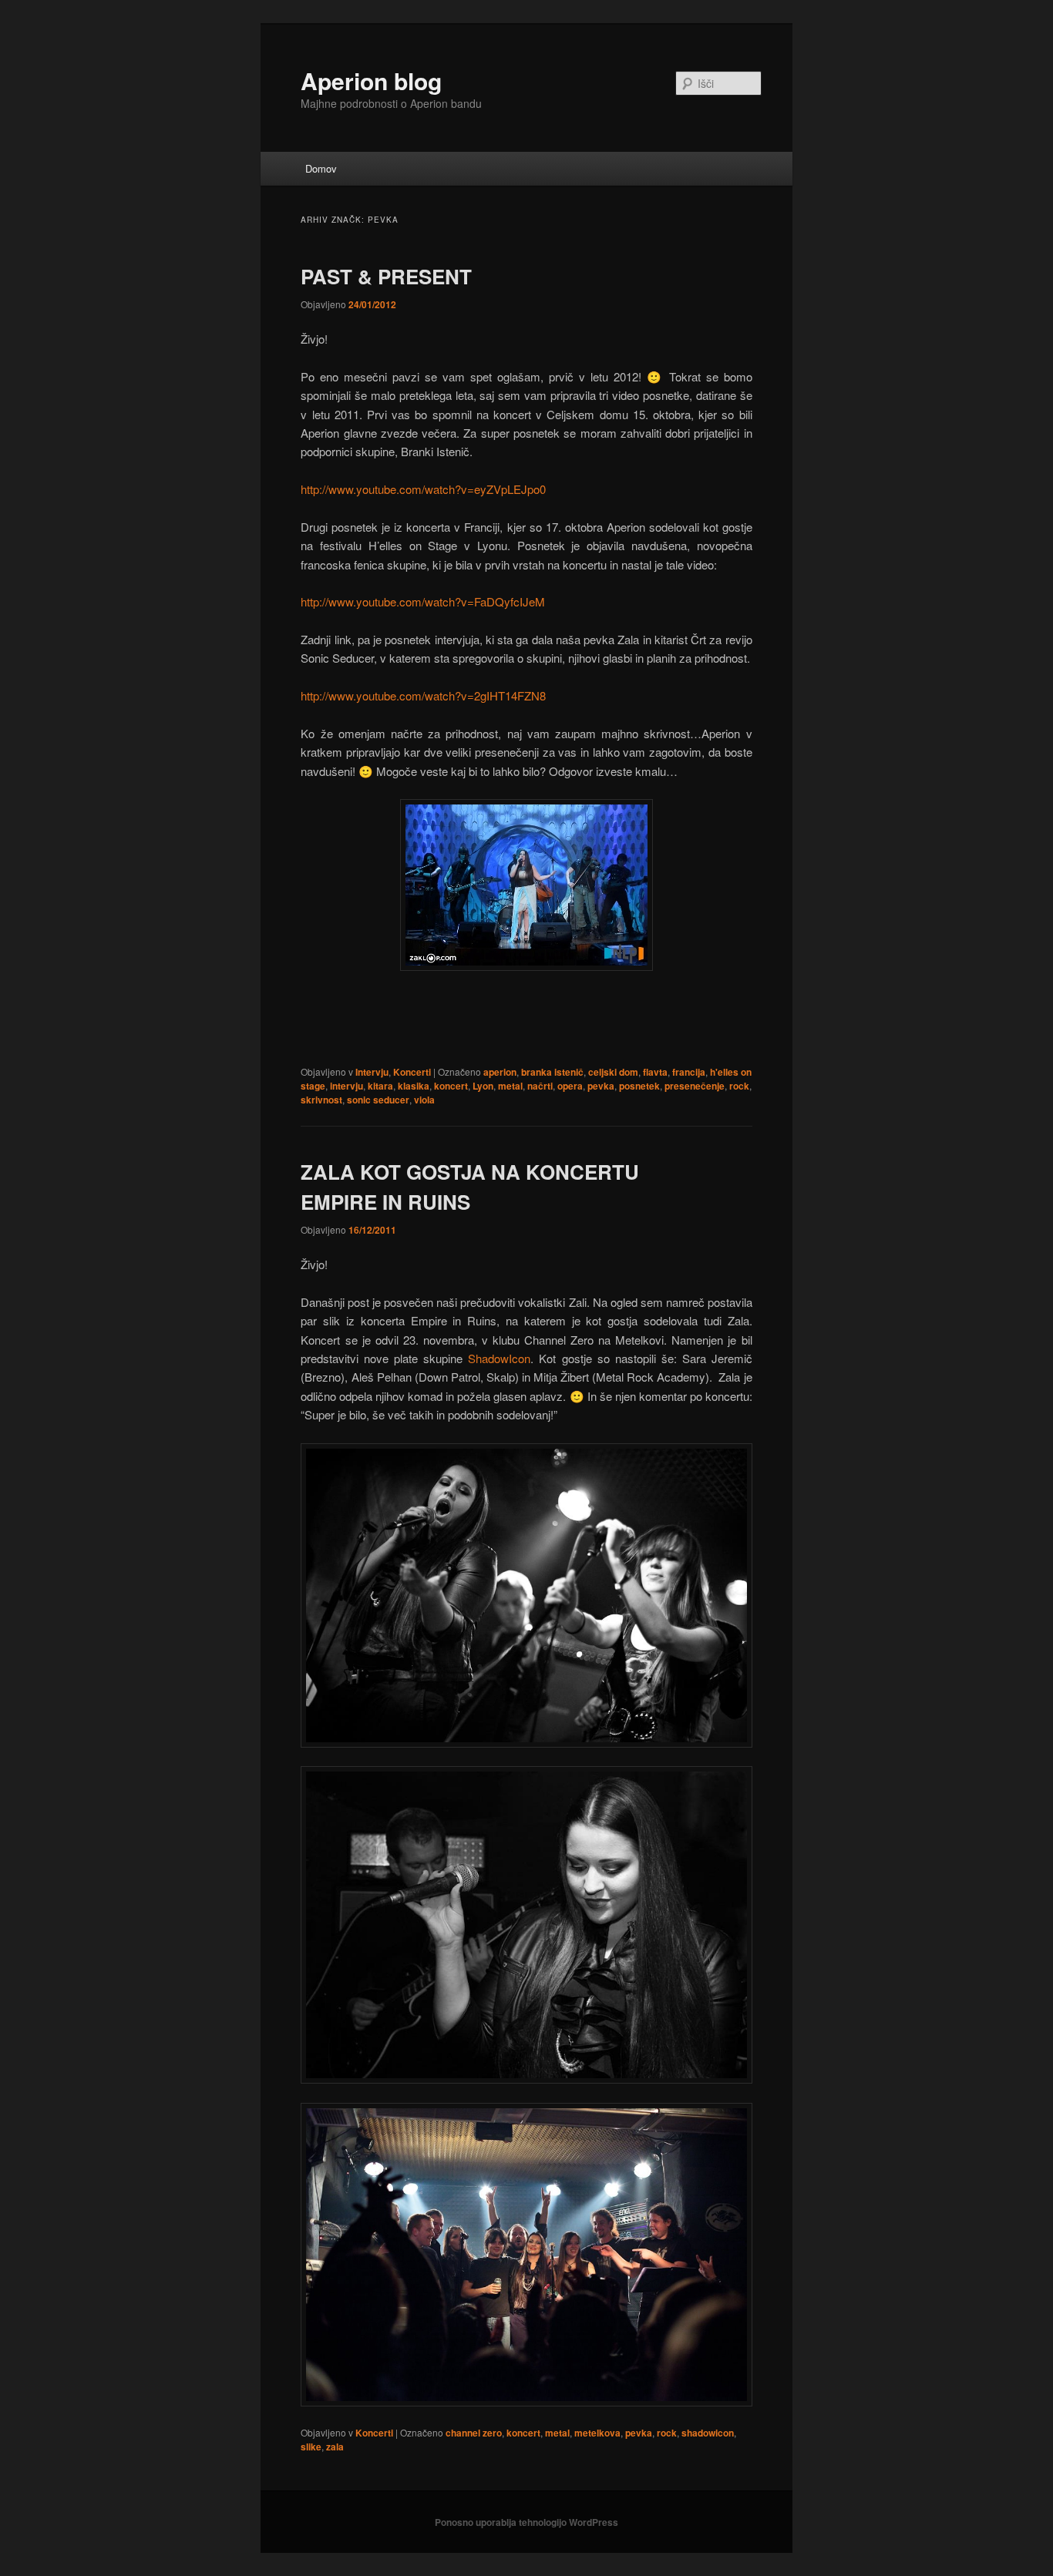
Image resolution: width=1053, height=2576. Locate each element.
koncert (451, 1086)
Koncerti (412, 1072)
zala (335, 2447)
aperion (500, 1072)
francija (689, 1072)
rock (739, 1086)
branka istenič (552, 1072)
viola (424, 1100)
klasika (414, 1086)
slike (311, 2447)
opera (570, 1086)
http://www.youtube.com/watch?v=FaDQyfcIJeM (423, 601)
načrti (540, 1086)
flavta (655, 1072)
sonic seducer (378, 1100)
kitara (380, 1086)
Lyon (483, 1086)
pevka (601, 1086)
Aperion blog (371, 81)
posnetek (639, 1086)
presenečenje (695, 1086)
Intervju (372, 1072)
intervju (347, 1086)
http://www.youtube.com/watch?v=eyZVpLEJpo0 (423, 489)
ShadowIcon (499, 1358)
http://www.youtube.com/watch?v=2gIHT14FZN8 (423, 695)
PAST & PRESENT (386, 276)
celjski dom (613, 1072)
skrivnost (321, 1100)
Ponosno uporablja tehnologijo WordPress (526, 2522)
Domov (321, 168)
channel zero (474, 2433)
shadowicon (708, 2433)
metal (510, 1086)
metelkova (597, 2433)
